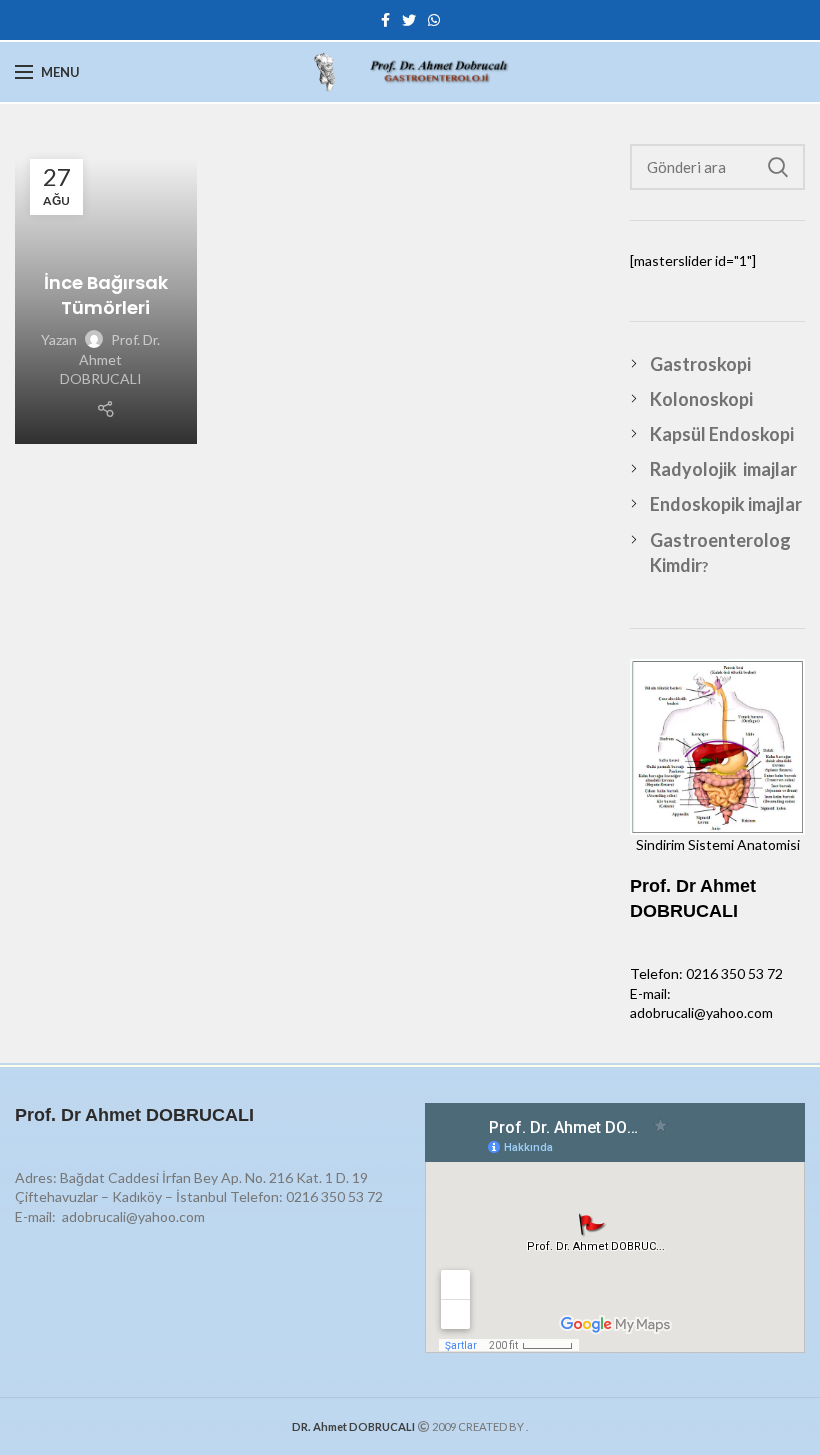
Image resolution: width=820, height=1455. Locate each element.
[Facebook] (385, 20)
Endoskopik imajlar (726, 504)
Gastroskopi (700, 364)
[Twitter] (409, 20)
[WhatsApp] (434, 20)
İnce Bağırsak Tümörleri (106, 295)
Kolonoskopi (701, 399)
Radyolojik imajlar (723, 469)
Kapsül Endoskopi (722, 434)
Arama (778, 167)
